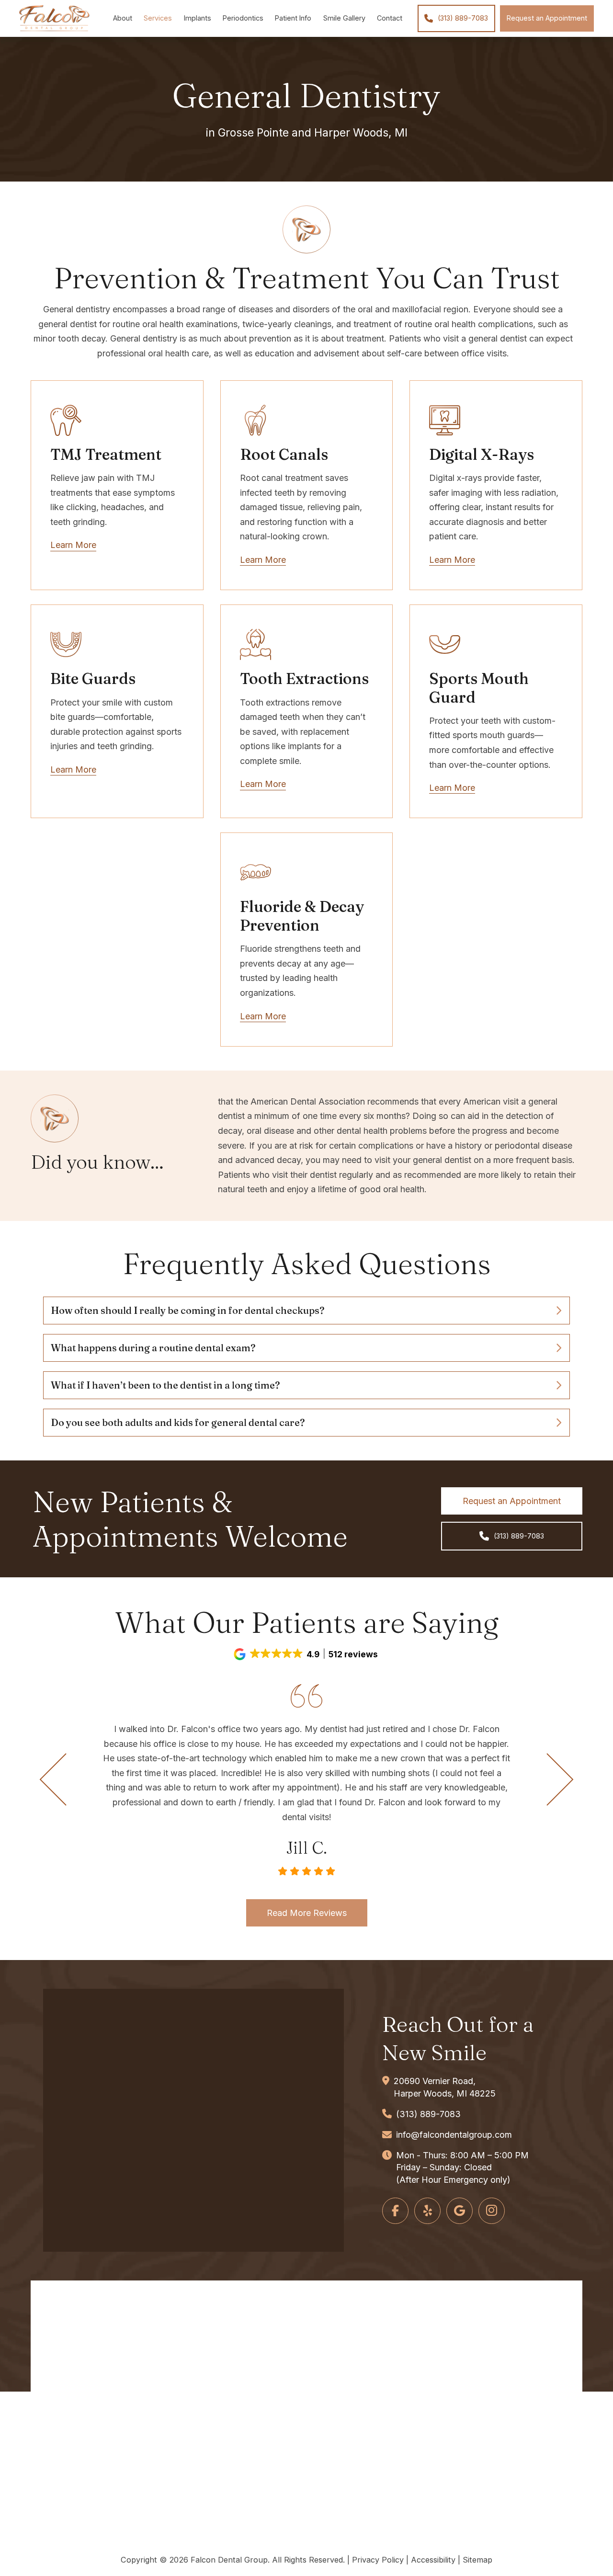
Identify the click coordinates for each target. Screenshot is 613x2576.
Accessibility (433, 2560)
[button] (306, 1311)
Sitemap (477, 2560)
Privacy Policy (378, 2560)
